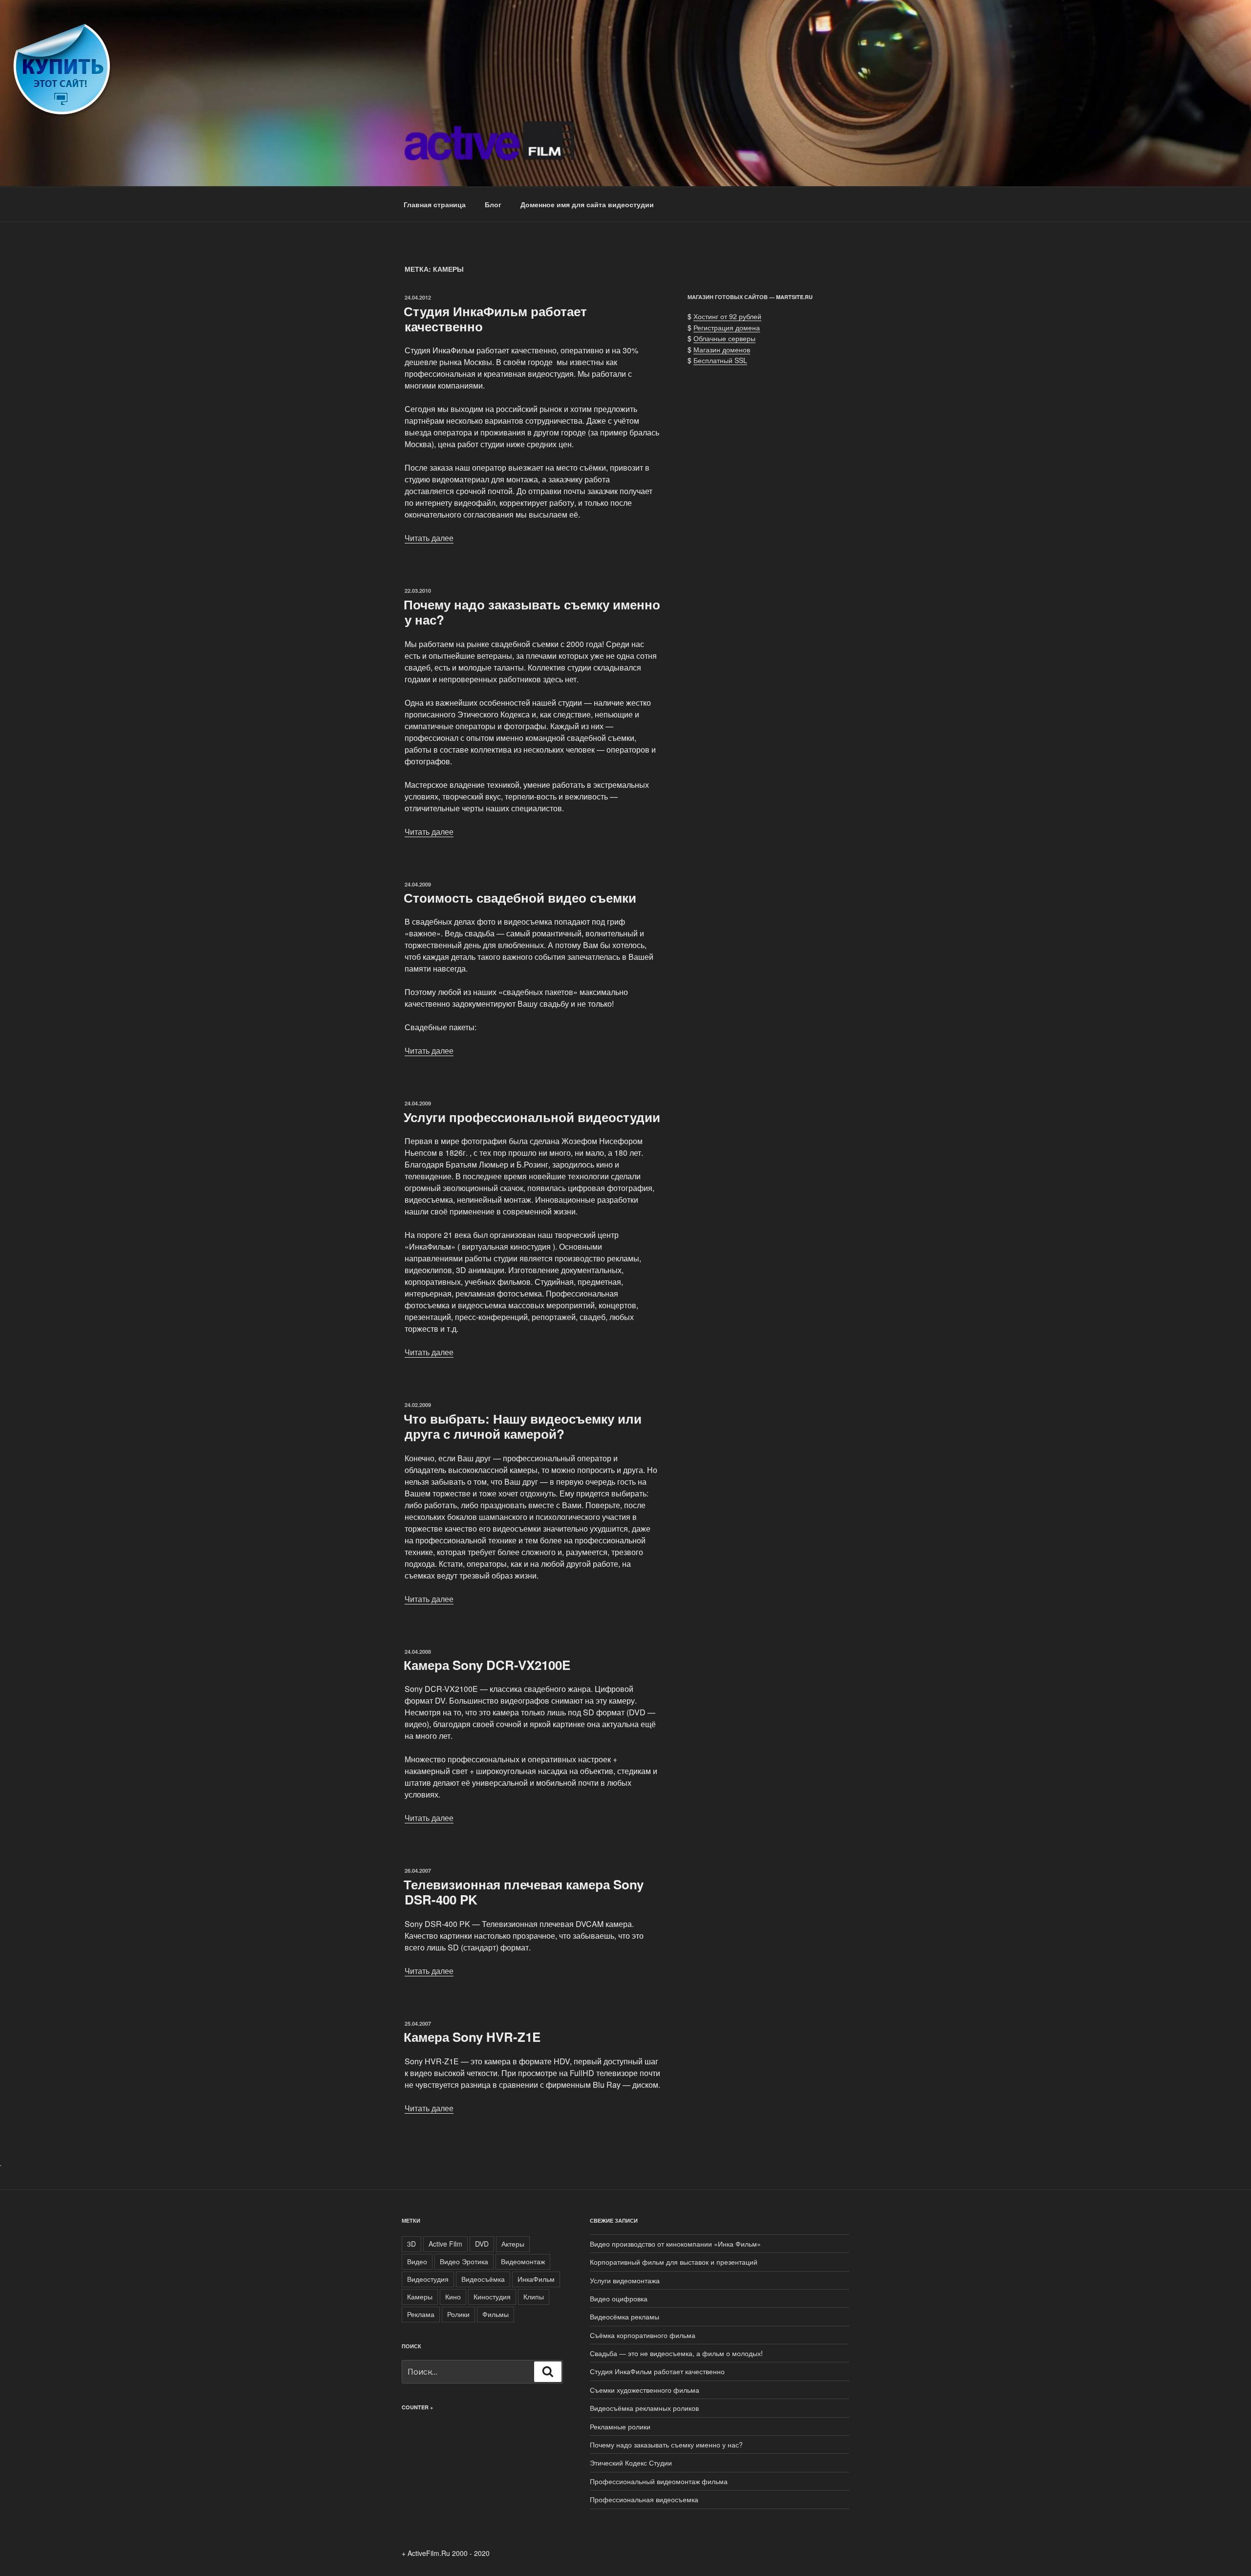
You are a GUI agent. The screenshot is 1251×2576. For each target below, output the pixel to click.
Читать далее (429, 538)
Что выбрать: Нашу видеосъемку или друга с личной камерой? (523, 1426)
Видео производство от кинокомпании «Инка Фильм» (675, 2244)
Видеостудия (428, 2279)
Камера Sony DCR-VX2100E (487, 1665)
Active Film (445, 2244)
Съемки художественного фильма (645, 2390)
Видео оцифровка (619, 2298)
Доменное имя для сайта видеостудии (587, 204)
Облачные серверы (724, 338)
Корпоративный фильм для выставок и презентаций (674, 2262)
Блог (493, 204)
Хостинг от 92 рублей (727, 316)
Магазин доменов (722, 349)
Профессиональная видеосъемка (644, 2499)
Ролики (458, 2314)
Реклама (421, 2314)
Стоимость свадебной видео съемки (520, 898)
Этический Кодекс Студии (631, 2463)
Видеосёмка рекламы (625, 2316)
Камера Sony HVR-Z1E (472, 2037)
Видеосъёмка (483, 2279)
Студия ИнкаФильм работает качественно (495, 319)
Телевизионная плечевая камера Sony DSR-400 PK (524, 1892)
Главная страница (435, 204)
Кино (453, 2296)
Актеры (513, 2244)
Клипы (534, 2296)
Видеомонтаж (523, 2261)
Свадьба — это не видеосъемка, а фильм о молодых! (676, 2353)
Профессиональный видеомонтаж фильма (659, 2481)
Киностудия (492, 2296)
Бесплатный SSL (720, 360)
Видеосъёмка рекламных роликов (644, 2408)
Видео (417, 2261)
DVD (482, 2244)
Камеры (420, 2296)
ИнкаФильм (536, 2279)
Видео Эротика (464, 2261)
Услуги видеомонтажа (625, 2280)
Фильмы (496, 2314)
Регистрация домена (727, 327)
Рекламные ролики (620, 2426)
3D (411, 2244)
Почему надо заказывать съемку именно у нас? (532, 612)
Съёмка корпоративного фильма (643, 2335)
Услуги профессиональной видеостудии (532, 1117)
